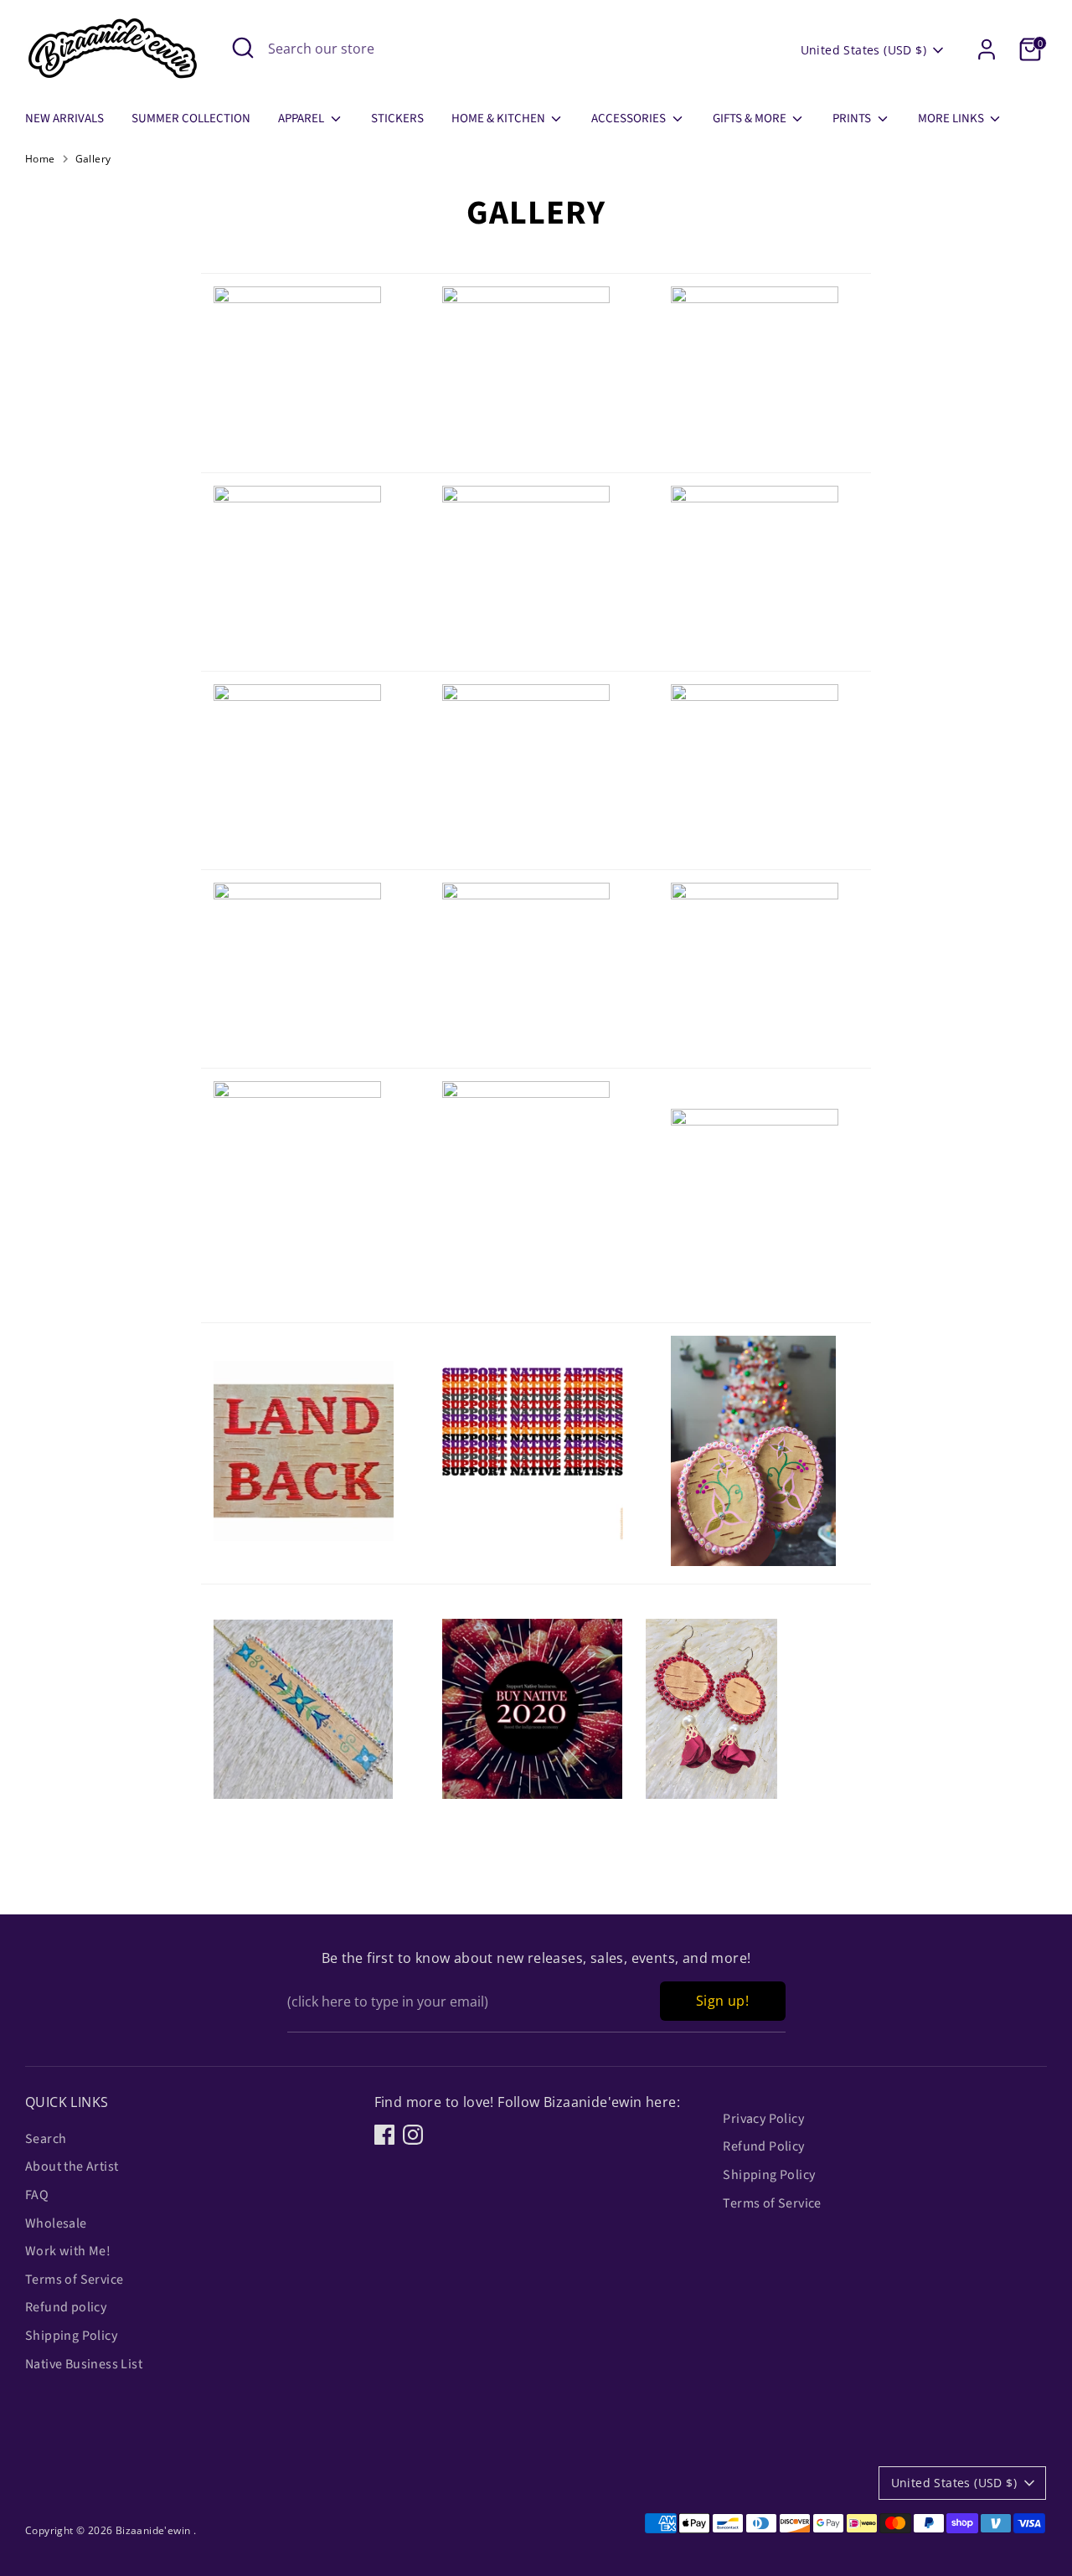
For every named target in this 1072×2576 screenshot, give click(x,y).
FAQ (37, 2195)
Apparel (302, 118)
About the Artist (72, 2166)
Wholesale (56, 2223)
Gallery (93, 159)
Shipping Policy (71, 2336)
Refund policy (66, 2307)
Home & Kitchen (500, 118)
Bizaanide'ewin (155, 2530)
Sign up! (722, 2001)
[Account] (987, 49)
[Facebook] (384, 2135)
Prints (853, 118)
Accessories (630, 118)
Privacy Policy (763, 2119)
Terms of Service (74, 2280)
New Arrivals (64, 118)
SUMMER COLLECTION (191, 118)
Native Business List (84, 2364)
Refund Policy (763, 2146)
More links (952, 118)
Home (40, 159)
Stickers (397, 118)
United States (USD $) (863, 50)
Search (46, 2139)
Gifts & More (751, 118)
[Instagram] (413, 2135)
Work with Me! (68, 2251)
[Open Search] (243, 48)
